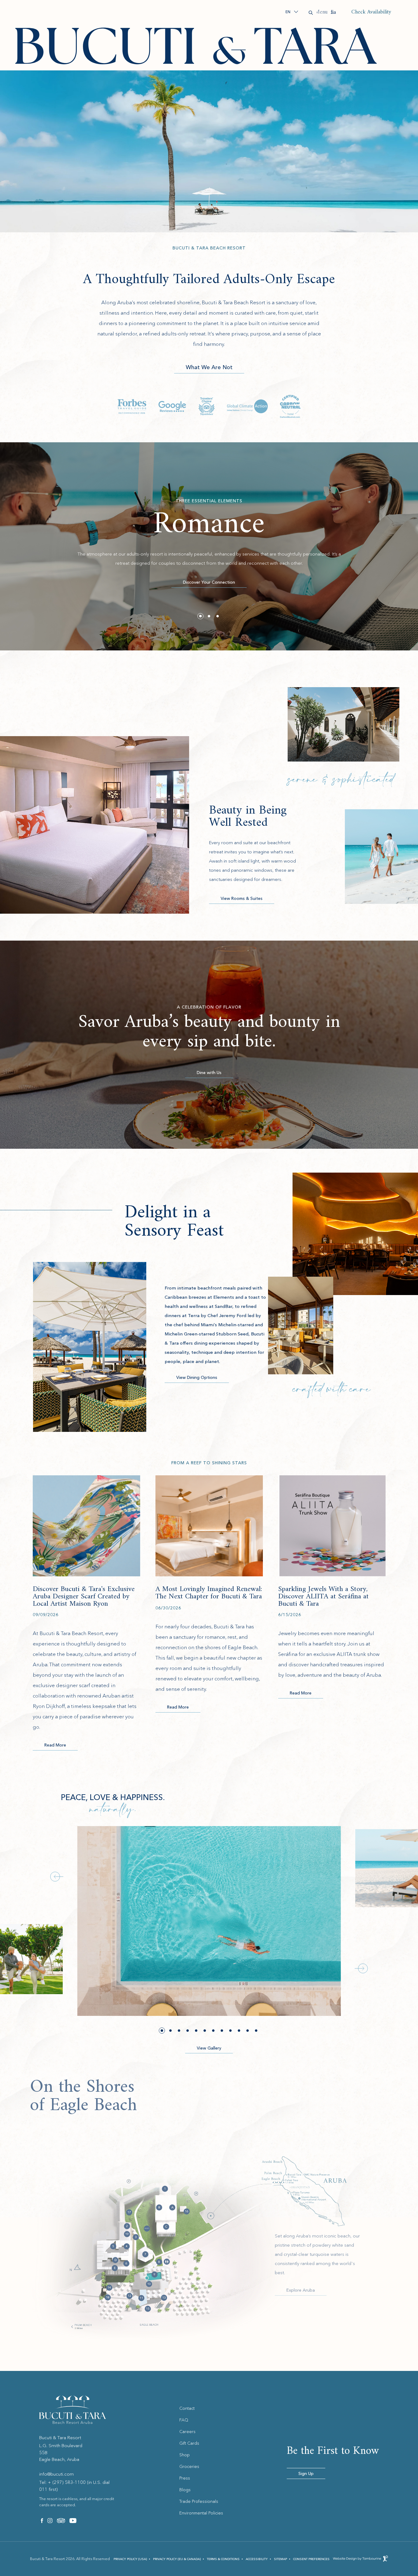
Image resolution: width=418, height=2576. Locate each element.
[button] (200, 616)
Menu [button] (327, 12)
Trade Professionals (199, 2501)
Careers (187, 2432)
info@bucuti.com (56, 2474)
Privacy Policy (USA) (130, 2559)
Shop (185, 2455)
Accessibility (257, 2559)
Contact (187, 2408)
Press (185, 2478)
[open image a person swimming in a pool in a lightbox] (209, 1921)
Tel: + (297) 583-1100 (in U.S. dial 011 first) (74, 2486)
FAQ (184, 2420)
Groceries (189, 2466)
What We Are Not (209, 367)
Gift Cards (189, 2443)
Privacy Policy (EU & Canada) (177, 2559)
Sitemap (280, 2559)
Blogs (185, 2490)
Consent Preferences (311, 2559)
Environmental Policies (201, 2513)
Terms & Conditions (223, 2559)
